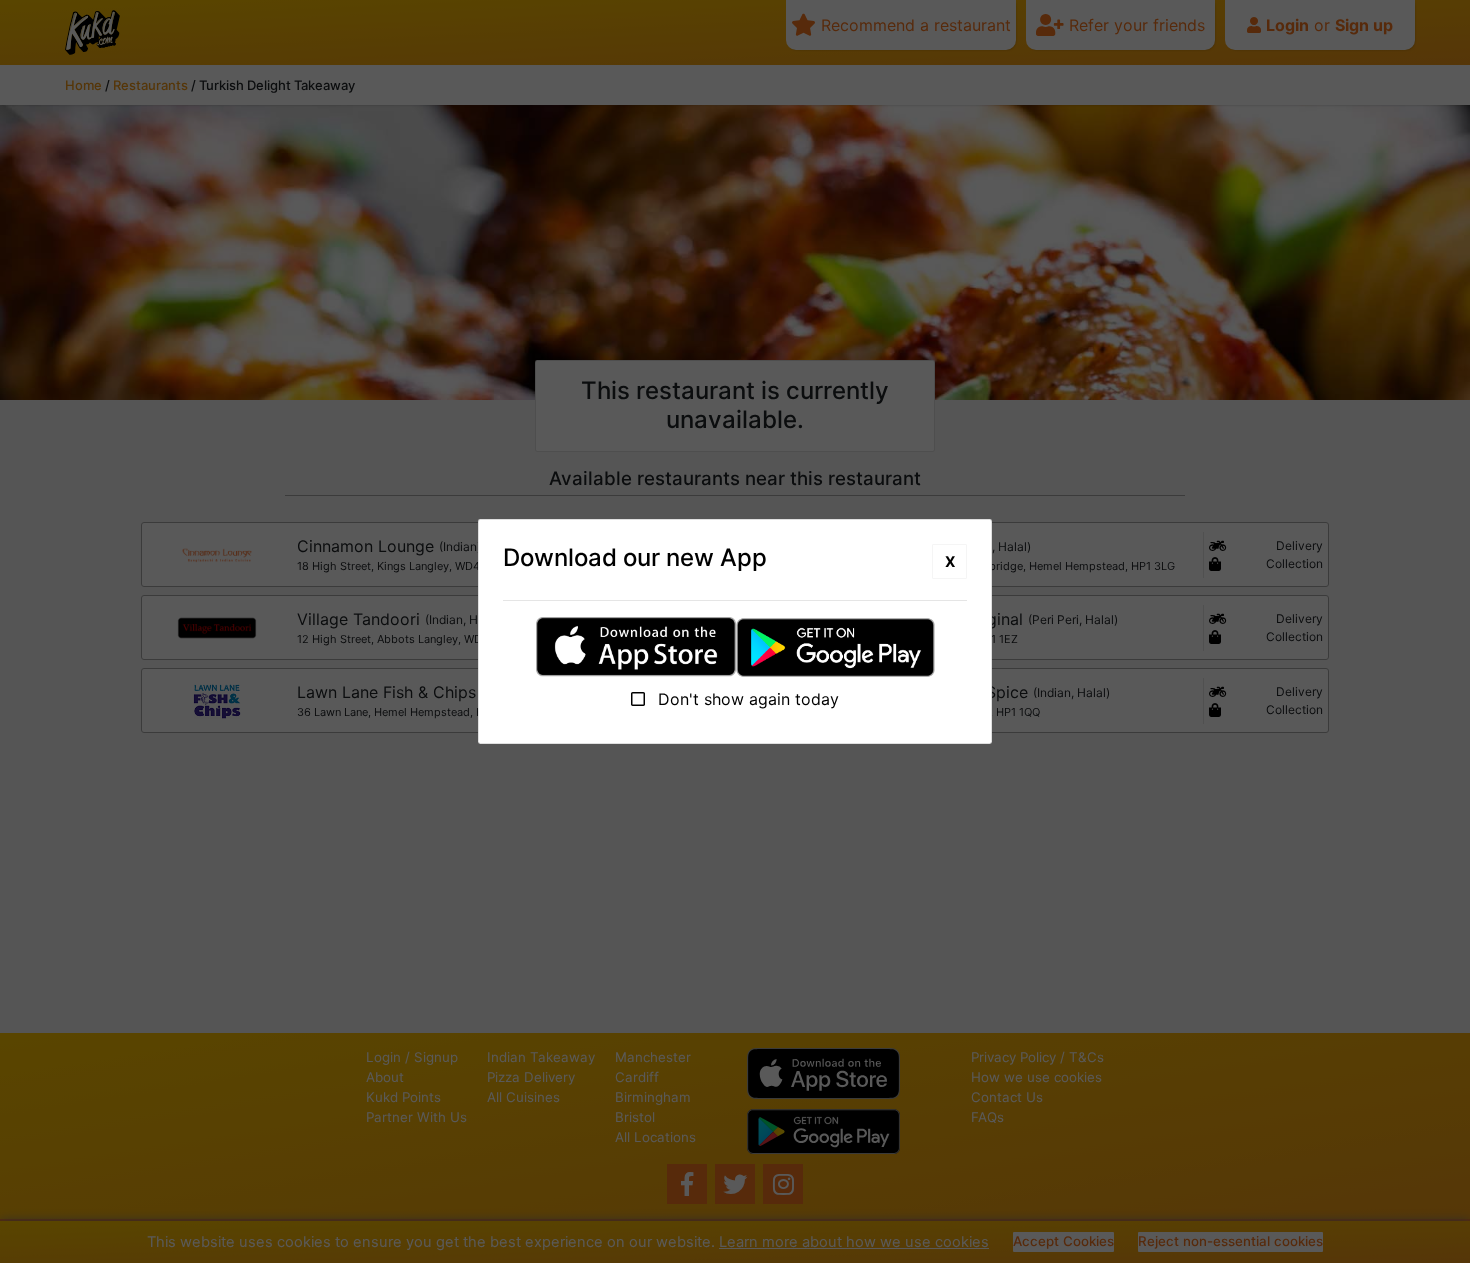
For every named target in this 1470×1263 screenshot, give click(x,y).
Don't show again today (746, 699)
